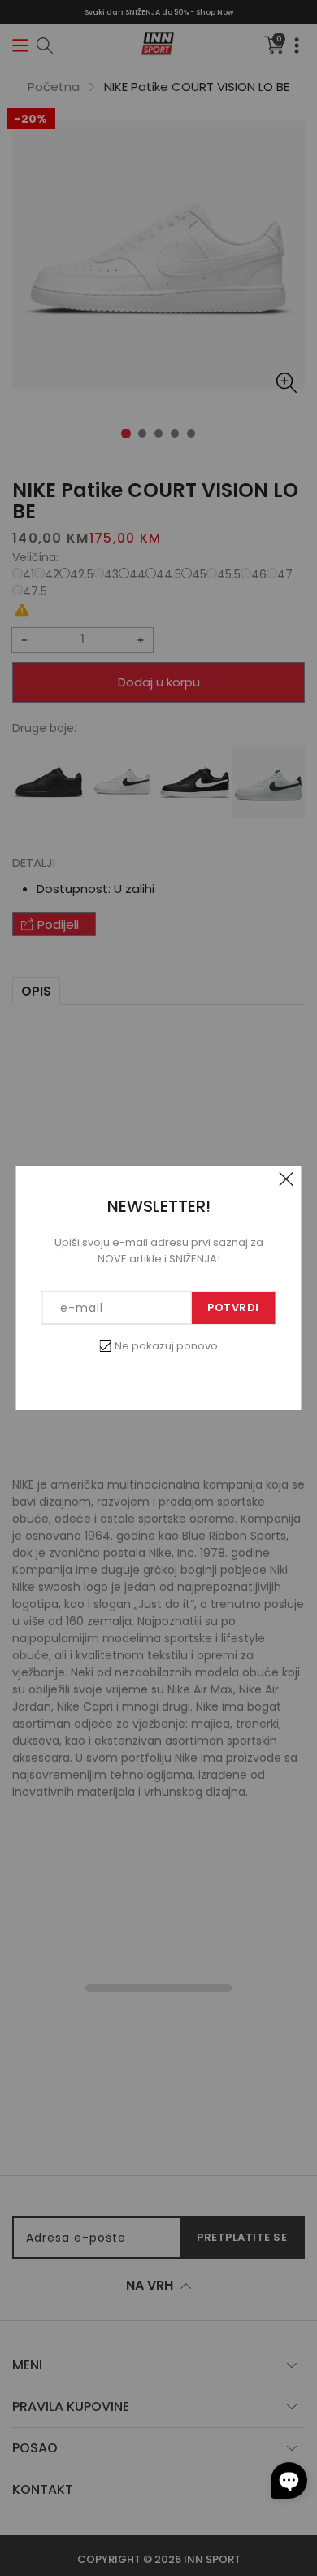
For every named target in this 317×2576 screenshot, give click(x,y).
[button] (289, 2480)
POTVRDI (233, 1308)
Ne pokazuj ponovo (166, 1346)
